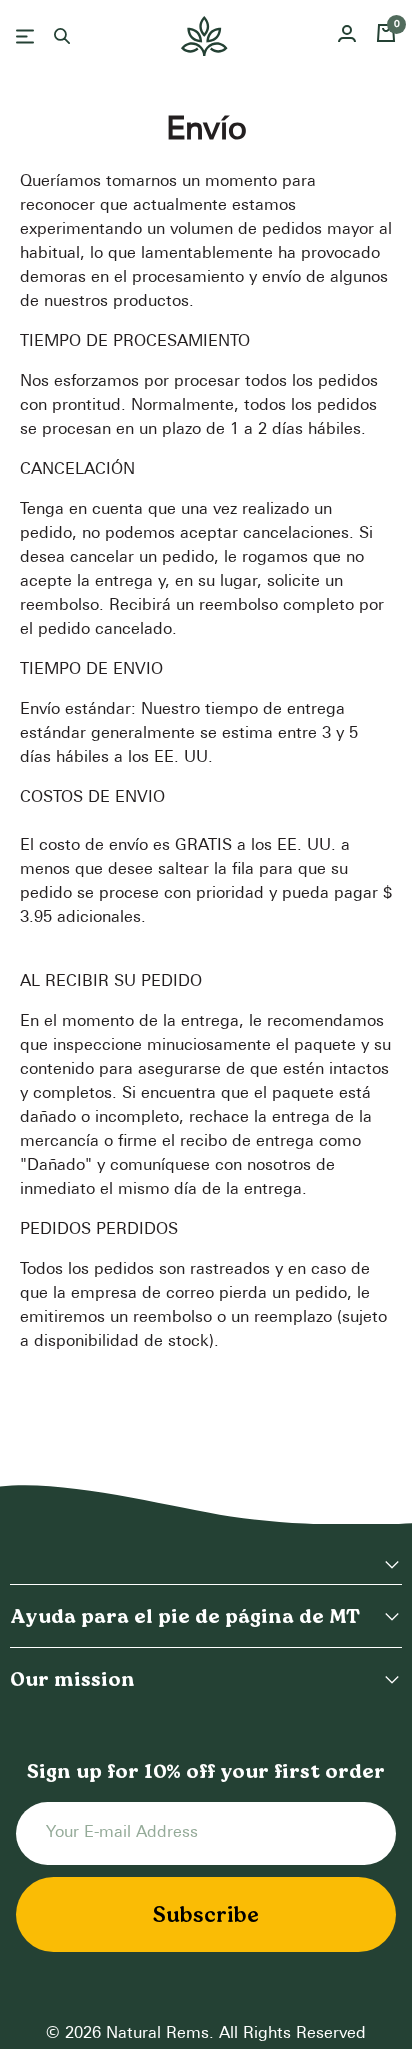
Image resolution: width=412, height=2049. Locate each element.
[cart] (386, 36)
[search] (62, 36)
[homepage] (204, 36)
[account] (347, 36)
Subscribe (206, 1914)
